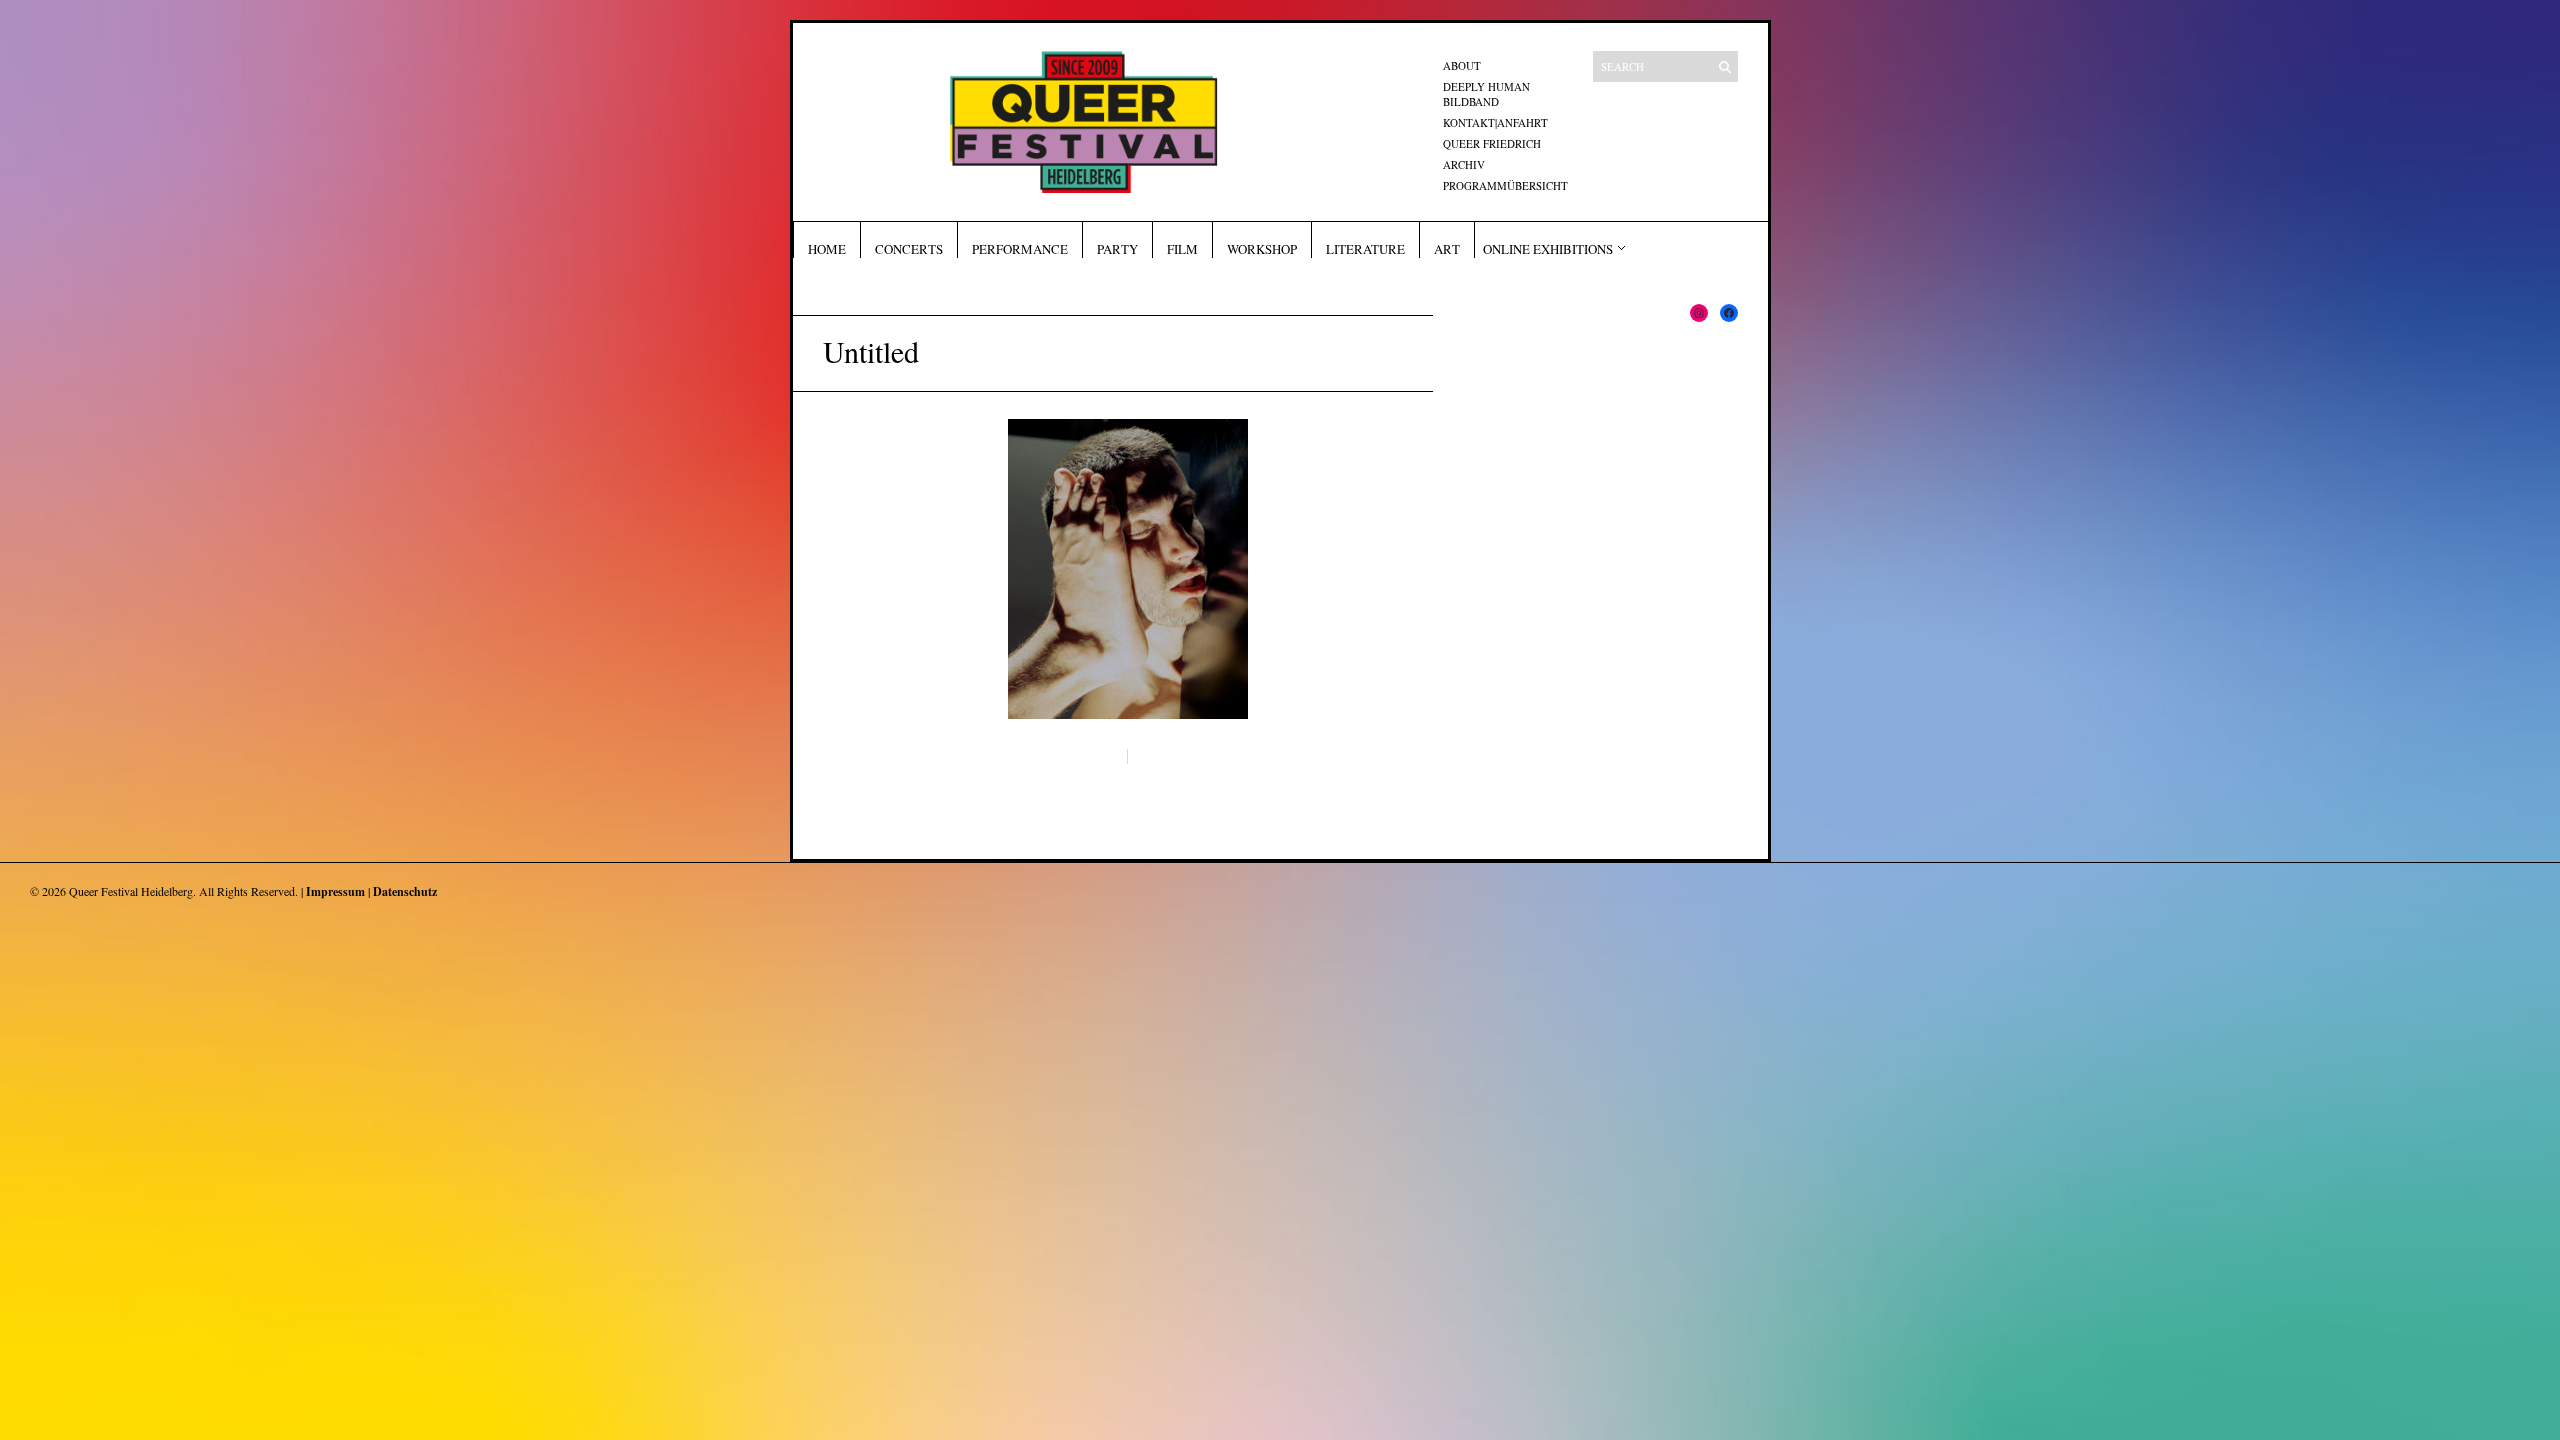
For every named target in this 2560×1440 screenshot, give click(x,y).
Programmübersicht (1505, 185)
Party (1117, 249)
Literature (1365, 249)
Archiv (1464, 164)
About (1462, 65)
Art (1447, 249)
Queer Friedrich (1492, 143)
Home (827, 249)
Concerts (909, 249)
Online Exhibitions (1548, 249)
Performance (1020, 249)
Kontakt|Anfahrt (1495, 122)
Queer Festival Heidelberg (131, 891)
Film (1182, 249)
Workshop (1262, 249)
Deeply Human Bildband (1486, 94)
